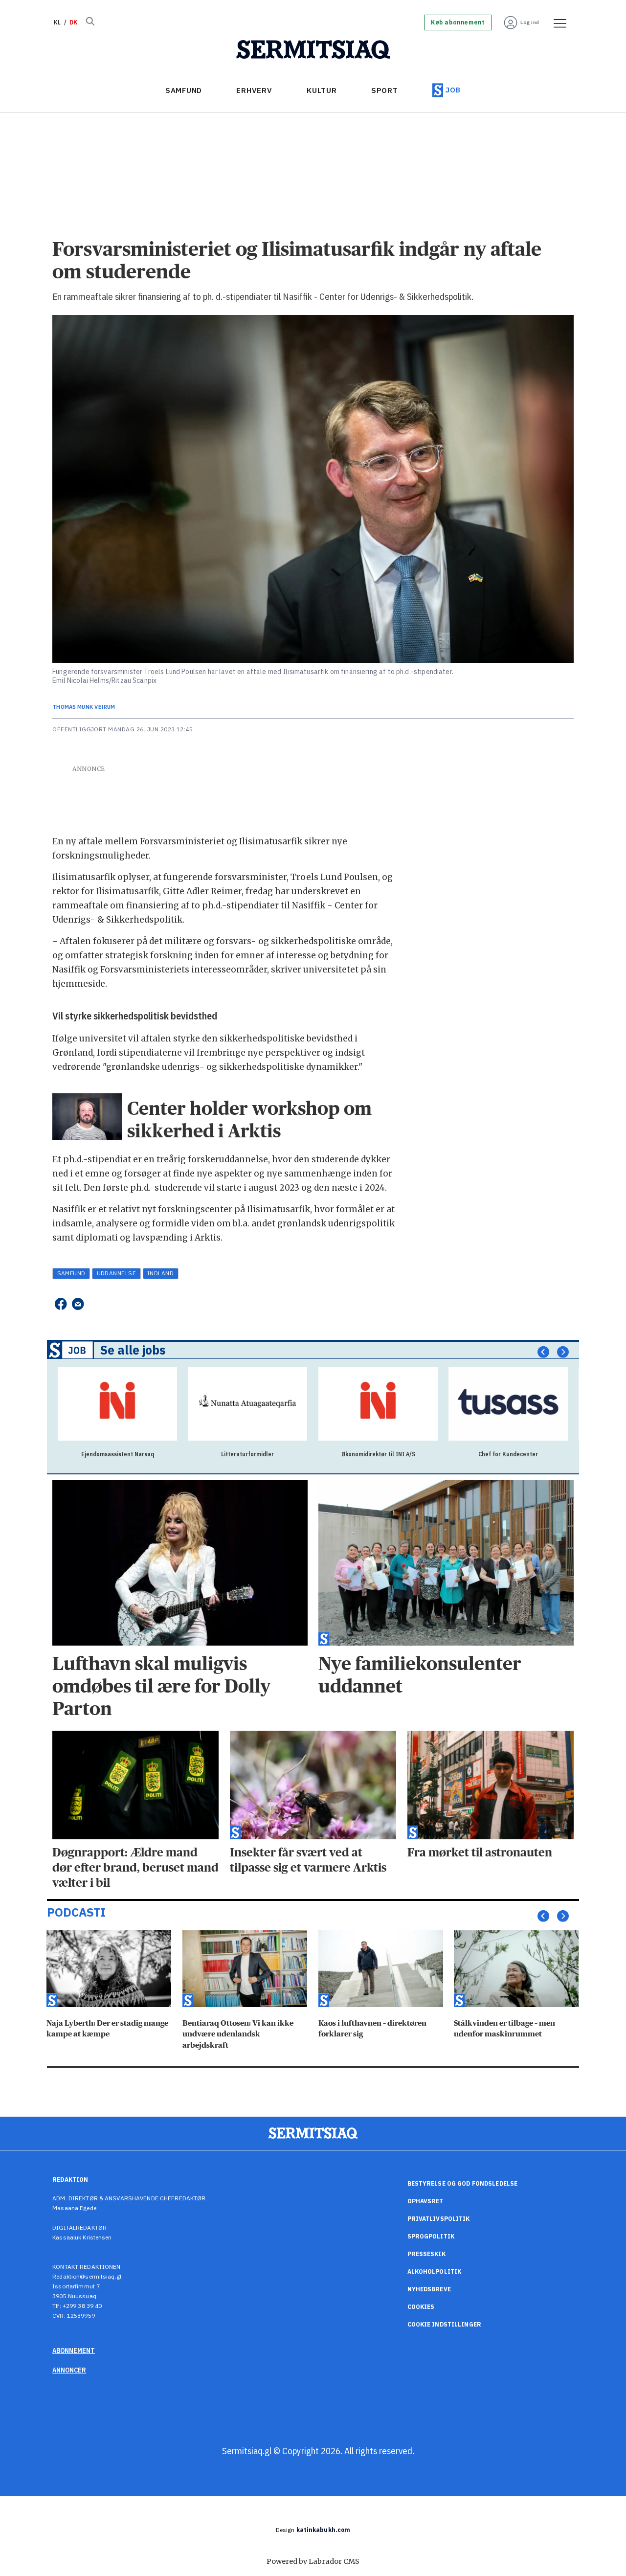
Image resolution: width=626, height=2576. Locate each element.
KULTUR (322, 90)
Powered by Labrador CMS (313, 2561)
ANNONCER (69, 2370)
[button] (543, 1352)
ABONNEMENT (74, 2350)
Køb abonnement (458, 23)
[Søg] (90, 23)
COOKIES (421, 2307)
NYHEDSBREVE (429, 2289)
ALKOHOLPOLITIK (435, 2271)
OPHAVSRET (425, 2201)
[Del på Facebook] (60, 1304)
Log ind (530, 22)
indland (160, 1273)
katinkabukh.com (324, 2530)
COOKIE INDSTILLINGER (444, 2324)
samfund (71, 1273)
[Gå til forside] (313, 50)
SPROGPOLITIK (431, 2236)
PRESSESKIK (426, 2254)
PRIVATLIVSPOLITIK (439, 2219)
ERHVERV (254, 90)
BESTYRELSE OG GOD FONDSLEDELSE (463, 2183)
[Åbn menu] (557, 23)
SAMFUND (184, 90)
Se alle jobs (133, 1350)
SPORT (385, 90)
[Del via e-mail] (78, 1304)
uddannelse (117, 1273)
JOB (453, 90)
